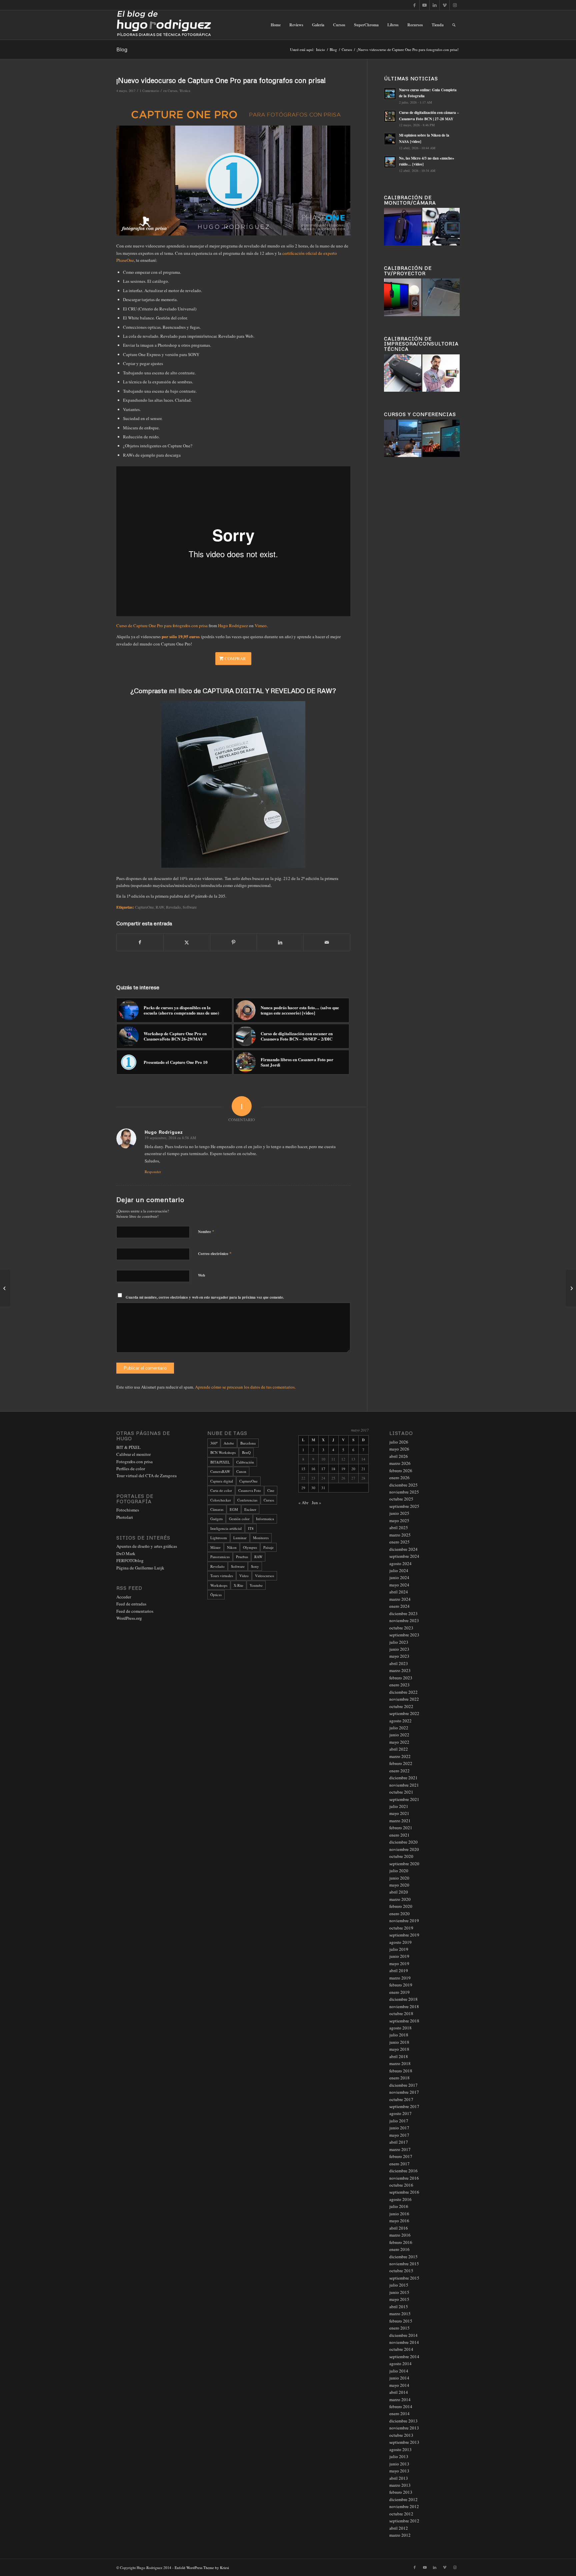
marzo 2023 (400, 1670)
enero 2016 (399, 2249)
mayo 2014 (399, 2385)
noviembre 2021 (404, 1785)
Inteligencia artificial (226, 1528)
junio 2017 (399, 2128)
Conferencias (247, 1500)
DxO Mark (126, 1553)
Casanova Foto (250, 1490)
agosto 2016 (400, 2199)
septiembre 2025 (404, 1506)
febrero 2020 (401, 1906)
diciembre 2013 (403, 2421)
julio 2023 (399, 1642)
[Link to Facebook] (414, 5)
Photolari (125, 1517)
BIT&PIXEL (220, 1462)
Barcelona (248, 1443)
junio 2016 (399, 2214)
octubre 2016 (401, 2185)
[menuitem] (276, 25)
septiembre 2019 (404, 1935)
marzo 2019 (400, 1978)
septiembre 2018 (404, 2021)
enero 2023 (399, 1685)
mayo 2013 (399, 2471)
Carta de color (221, 1490)
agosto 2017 (400, 2113)
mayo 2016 (399, 2221)
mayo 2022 (399, 1742)
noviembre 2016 (404, 2178)
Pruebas (242, 1557)
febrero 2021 (401, 1828)
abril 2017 (399, 2142)
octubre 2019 (401, 1928)
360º (214, 1443)
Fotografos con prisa (134, 1462)
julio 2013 (399, 2456)
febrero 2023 (401, 1678)
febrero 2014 (401, 2406)
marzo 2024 (400, 1599)
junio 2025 (399, 1513)
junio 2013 (399, 2464)
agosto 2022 (400, 1721)
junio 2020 (399, 1878)
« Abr (303, 1503)
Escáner (250, 1509)
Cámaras (217, 1509)
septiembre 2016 (404, 2192)
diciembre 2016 (403, 2171)
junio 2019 (399, 1956)
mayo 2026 (399, 1449)
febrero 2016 (401, 2242)
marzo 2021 (400, 1821)
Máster (215, 1547)
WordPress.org (129, 1618)
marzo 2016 (400, 2235)
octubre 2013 (401, 2435)
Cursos (172, 91)
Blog (122, 49)
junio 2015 (399, 2292)
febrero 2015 (401, 2321)
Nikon (232, 1547)
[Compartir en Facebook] (140, 942)
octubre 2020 (401, 1856)
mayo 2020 (399, 1885)
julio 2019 (399, 1949)
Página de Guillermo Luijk (140, 1568)
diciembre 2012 (403, 2499)
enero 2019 (399, 1992)
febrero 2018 (401, 2071)
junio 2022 (399, 1735)
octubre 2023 (401, 1628)
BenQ (246, 1452)
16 (313, 1469)
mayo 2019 (399, 1963)
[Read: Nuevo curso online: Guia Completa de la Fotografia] (390, 94)
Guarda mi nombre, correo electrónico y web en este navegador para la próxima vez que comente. (205, 1297)
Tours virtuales (222, 1576)
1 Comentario (149, 91)
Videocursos (264, 1576)
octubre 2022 (401, 1706)
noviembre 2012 (404, 2506)
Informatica (265, 1519)
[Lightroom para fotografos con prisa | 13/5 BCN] (5, 1288)
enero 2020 (399, 1914)
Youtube (256, 1585)
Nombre (206, 1231)
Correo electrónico (215, 1253)
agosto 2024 (400, 1563)
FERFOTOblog (130, 1560)
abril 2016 (399, 2228)
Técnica (185, 91)
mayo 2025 (399, 1520)
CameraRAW (220, 1471)
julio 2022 (399, 1728)
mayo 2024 (399, 1585)
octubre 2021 (401, 1792)
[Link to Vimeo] (444, 5)
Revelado (173, 907)
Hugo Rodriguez (233, 626)
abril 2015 (399, 2307)
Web (201, 1275)
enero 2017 (399, 2164)
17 (323, 1469)
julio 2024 (399, 1570)
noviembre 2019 (404, 1921)
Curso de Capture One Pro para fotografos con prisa (162, 626)
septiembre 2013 (404, 2442)
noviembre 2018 (404, 2006)
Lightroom (219, 1538)
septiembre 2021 (404, 1799)
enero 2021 (399, 1835)
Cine (271, 1490)
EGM (234, 1509)
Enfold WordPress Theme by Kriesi (202, 2568)
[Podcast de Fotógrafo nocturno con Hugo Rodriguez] (571, 1288)
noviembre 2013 (404, 2428)
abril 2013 (399, 2478)
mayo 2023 (399, 1656)
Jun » (316, 1503)
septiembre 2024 (404, 1556)
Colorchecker (221, 1500)
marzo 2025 (400, 1535)
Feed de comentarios (135, 1611)
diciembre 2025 (403, 1485)
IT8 (251, 1528)
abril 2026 (399, 1456)
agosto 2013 (400, 2449)
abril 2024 (399, 1592)
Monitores (261, 1538)
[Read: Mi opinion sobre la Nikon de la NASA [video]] (390, 139)
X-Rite (238, 1585)
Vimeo (261, 626)
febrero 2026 (401, 1471)
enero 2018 (399, 2078)
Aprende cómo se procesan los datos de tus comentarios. (245, 1387)
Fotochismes (128, 1510)
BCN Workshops (223, 1452)
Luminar (240, 1538)
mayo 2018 (399, 2049)
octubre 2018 (401, 2013)
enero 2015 (399, 2328)
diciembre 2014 (403, 2335)
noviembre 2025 (404, 1492)
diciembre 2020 (403, 1842)
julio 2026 (399, 1442)
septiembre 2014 (404, 2357)
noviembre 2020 (404, 1849)
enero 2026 (399, 1478)
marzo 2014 (400, 2399)
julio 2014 (399, 2371)
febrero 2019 (401, 1985)
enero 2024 (399, 1606)
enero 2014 (399, 2413)
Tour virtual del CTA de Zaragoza (146, 1476)
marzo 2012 (400, 2535)
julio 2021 (399, 1806)
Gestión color (239, 1519)
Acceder (124, 1597)
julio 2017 (399, 2121)
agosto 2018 (400, 2028)
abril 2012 (399, 2528)
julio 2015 (399, 2285)
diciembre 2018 (403, 1999)
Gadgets (216, 1519)
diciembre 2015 (403, 2257)
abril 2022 (399, 1749)
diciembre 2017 (403, 2085)
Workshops (219, 1585)
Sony (255, 1566)
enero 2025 (399, 1542)
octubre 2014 (401, 2349)
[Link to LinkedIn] (434, 5)
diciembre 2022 (403, 1692)
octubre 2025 (401, 1499)
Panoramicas (220, 1557)
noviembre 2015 (404, 2264)
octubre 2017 (401, 2099)
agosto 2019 (400, 1942)
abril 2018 (399, 2056)
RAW (160, 907)
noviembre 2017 (404, 2092)
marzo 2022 (400, 1756)
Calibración (245, 1462)
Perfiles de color (131, 1469)
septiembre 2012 (404, 2521)
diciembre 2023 (403, 1613)
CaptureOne (144, 907)
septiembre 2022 (404, 1713)
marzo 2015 (400, 2314)
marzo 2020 (400, 1899)
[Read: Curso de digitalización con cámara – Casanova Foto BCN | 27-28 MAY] (390, 116)
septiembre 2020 (404, 1864)
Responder (153, 1172)
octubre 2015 (401, 2271)
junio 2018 (399, 2042)
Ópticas (216, 1595)
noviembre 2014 (404, 2342)
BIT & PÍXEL (128, 1447)
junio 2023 (399, 1649)
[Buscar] (454, 25)
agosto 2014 (400, 2363)
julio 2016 (399, 2206)
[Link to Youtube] (424, 5)
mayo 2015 (399, 2299)
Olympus (250, 1547)
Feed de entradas (131, 1604)
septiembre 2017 (404, 2106)
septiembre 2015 (404, 2278)
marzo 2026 (400, 1463)
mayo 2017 (399, 2135)
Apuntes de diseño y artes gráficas (147, 1546)
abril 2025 (399, 1527)
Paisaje (268, 1547)
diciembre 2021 (403, 1778)
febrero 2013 (401, 2492)
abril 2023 (399, 1663)
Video (244, 1576)
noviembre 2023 (404, 1620)
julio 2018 (399, 2035)
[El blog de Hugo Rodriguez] (164, 25)
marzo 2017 (400, 2149)
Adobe (229, 1443)
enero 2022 (399, 1771)
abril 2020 (399, 1892)
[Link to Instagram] (455, 5)
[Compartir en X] (187, 942)
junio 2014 (399, 2378)
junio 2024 (399, 1577)
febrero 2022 (401, 1763)
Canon (241, 1471)
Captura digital (222, 1481)
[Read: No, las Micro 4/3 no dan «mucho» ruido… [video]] (390, 162)
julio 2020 (399, 1871)
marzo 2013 (400, 2485)
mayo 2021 (399, 1813)
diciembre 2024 (403, 1549)
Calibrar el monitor (133, 1454)
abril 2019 (399, 1970)
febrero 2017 (401, 2156)
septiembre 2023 (404, 1635)
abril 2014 (399, 2392)
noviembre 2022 (404, 1699)
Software (190, 907)
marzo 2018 (400, 2063)
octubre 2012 (401, 2514)
